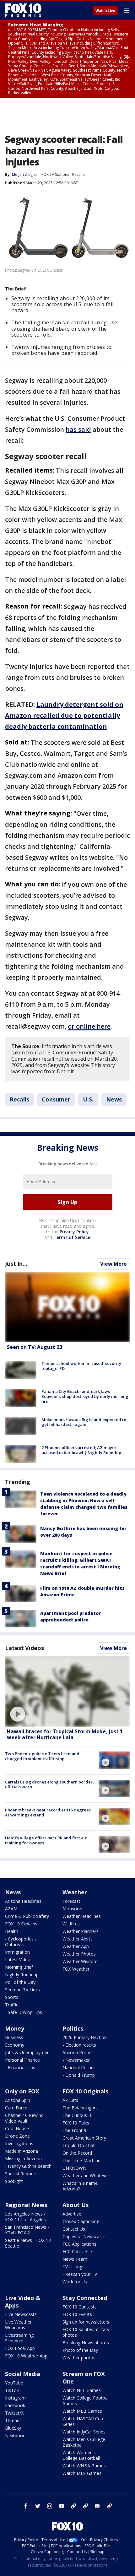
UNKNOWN (74, 2168)
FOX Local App (20, 2348)
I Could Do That (79, 2145)
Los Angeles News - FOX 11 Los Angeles (25, 2217)
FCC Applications (79, 2244)
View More (113, 1264)
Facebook (15, 2405)
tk (73, 2506)
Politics (73, 2028)
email (97, 2506)
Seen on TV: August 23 (35, 1347)
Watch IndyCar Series (84, 2432)
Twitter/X (14, 2413)
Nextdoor (15, 2435)
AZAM (11, 1909)
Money (15, 2028)
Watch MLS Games (82, 2473)
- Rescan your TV (80, 2274)
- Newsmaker (76, 2060)
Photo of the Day (80, 2350)
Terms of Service (72, 1237)
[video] (67, 1691)
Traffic (12, 2005)
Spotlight (14, 2181)
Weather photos (79, 2358)
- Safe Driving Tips (24, 2012)
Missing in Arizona (23, 2159)
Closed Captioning (81, 2221)
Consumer (56, 1099)
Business (14, 2037)
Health (12, 1931)
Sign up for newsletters (86, 2322)
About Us (76, 2205)
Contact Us (74, 2229)
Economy (15, 2045)
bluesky (85, 2506)
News (114, 1099)
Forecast (71, 1901)
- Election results (79, 2045)
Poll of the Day (20, 1982)
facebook (26, 2506)
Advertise (72, 2214)
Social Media (23, 2374)
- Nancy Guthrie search (28, 2166)
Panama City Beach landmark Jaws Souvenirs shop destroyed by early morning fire (85, 1396)
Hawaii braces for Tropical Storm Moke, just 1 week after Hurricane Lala (65, 1734)
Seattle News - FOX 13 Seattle (28, 2243)
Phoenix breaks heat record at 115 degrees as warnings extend (48, 1812)
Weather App (76, 1946)
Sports (12, 1997)
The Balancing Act (81, 2108)
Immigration (17, 1952)
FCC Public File (77, 2251)
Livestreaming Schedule (19, 2338)
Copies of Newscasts (84, 2236)
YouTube (14, 2383)
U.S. (88, 1099)
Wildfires (71, 1924)
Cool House (17, 2128)
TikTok (12, 2390)
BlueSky (13, 2428)
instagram (50, 2506)
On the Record (77, 2153)
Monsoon (72, 1909)
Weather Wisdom (80, 1961)
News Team (75, 2259)
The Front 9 (74, 2130)
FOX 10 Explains (21, 1924)
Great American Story (84, 2138)
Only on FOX (22, 2091)
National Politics (79, 2067)
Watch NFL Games (82, 2390)
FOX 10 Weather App (26, 2356)
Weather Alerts (78, 1939)
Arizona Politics (78, 2052)
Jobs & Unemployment (28, 2052)
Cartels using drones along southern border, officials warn (49, 1784)
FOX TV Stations (55, 174)
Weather (75, 1892)
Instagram (15, 2398)
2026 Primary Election (85, 2037)
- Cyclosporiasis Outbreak (21, 1942)
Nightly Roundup (22, 1975)
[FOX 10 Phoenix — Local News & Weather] (23, 10)
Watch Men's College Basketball (84, 2442)
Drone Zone (17, 2136)
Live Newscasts (21, 2314)
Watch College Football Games (86, 2401)
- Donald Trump (79, 2075)
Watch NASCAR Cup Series (83, 2421)
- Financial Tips (20, 2067)
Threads (13, 2420)
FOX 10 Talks (76, 2123)
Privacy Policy (74, 1232)
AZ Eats (70, 2100)
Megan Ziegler (25, 174)
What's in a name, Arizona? (81, 2186)
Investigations (19, 2143)
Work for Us (75, 2282)
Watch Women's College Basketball (81, 2455)
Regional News (26, 2205)
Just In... (16, 1264)
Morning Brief (19, 1967)
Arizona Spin (18, 2100)
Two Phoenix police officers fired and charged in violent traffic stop (42, 1756)
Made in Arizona (22, 2151)
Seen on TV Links (22, 1990)
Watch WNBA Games (84, 2466)
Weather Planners (81, 1931)
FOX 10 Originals (85, 2091)
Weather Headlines (82, 1916)
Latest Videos (24, 1648)
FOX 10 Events (77, 2314)
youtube (62, 2506)
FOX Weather (76, 1969)
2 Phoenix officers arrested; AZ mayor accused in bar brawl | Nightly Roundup (81, 1450)
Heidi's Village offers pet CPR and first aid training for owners (46, 1840)
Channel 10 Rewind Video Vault (24, 2118)
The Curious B (77, 2115)
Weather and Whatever (86, 2176)
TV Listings (73, 2267)
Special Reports (21, 2174)
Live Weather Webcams (18, 2325)
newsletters (109, 2506)
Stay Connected (85, 2298)
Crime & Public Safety (27, 1916)
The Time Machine (81, 2160)
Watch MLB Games (82, 2411)
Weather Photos (79, 1954)
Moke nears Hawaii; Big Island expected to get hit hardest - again (84, 1422)
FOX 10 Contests (80, 2307)
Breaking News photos (86, 2343)
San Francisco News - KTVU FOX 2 (27, 2230)
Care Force (16, 2108)
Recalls (78, 174)
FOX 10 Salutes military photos (86, 2332)
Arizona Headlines (23, 1901)
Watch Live (105, 11)
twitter (38, 2506)
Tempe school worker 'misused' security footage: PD (81, 1366)
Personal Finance (22, 2060)
